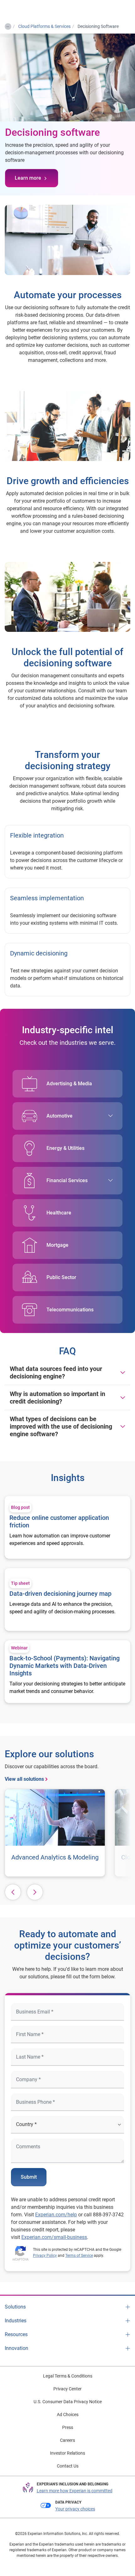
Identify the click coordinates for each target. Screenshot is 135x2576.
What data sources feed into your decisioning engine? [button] (56, 1373)
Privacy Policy (45, 2256)
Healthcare (59, 1213)
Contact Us (68, 2466)
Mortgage (57, 1245)
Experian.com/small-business (54, 2237)
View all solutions (24, 1779)
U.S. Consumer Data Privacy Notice (68, 2402)
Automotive (59, 1116)
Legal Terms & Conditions (68, 2376)
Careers (67, 2440)
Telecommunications (70, 1310)
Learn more (28, 178)
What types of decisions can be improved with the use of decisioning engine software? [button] (61, 1426)
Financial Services (67, 1180)
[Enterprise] (30, 10)
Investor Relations (67, 2453)
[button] (13, 1892)
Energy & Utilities (65, 1148)
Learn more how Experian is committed (75, 2491)
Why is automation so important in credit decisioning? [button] (57, 1398)
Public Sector (61, 1277)
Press (68, 2427)
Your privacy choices (75, 2509)
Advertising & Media (69, 1084)
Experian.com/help (56, 2215)
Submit (29, 2177)
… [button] (8, 25)
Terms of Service (79, 2256)
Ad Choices (68, 2415)
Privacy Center (67, 2389)
